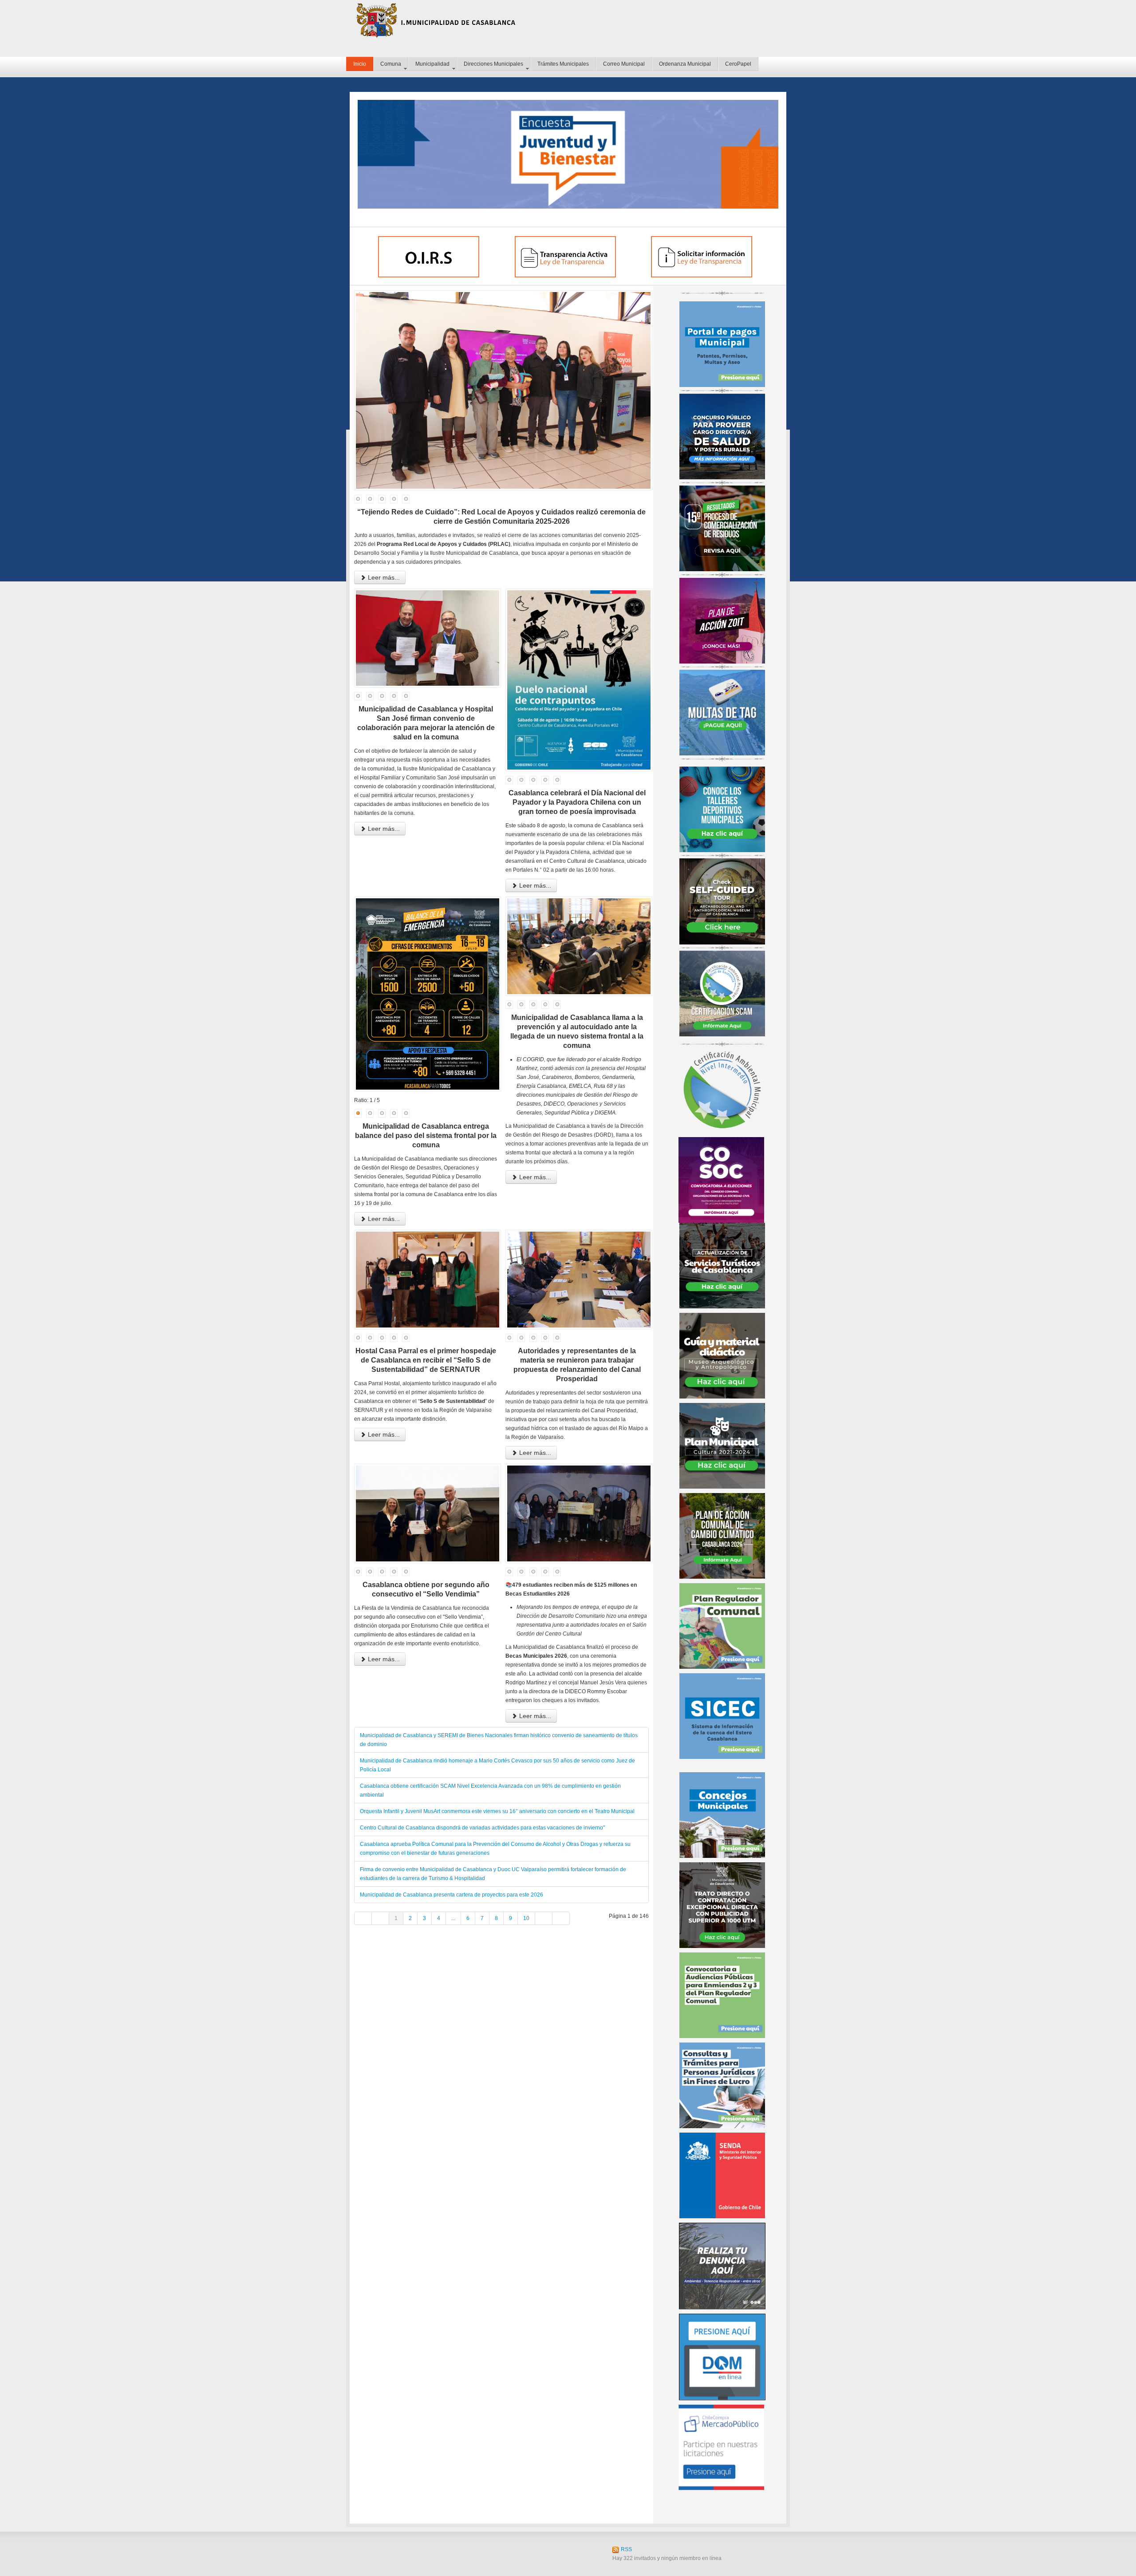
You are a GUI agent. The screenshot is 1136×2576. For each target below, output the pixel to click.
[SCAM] (722, 993)
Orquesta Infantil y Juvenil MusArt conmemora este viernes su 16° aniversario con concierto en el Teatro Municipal (497, 1811)
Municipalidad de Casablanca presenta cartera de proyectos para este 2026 (452, 1895)
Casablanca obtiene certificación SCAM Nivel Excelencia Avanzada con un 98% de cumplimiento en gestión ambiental (490, 1790)
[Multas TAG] (722, 712)
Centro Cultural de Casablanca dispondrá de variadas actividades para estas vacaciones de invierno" (482, 1828)
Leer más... (383, 577)
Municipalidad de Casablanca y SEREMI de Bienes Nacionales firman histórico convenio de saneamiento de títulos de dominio (499, 1740)
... (453, 1918)
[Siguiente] (544, 1918)
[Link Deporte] (722, 809)
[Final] (561, 1918)
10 (526, 1918)
